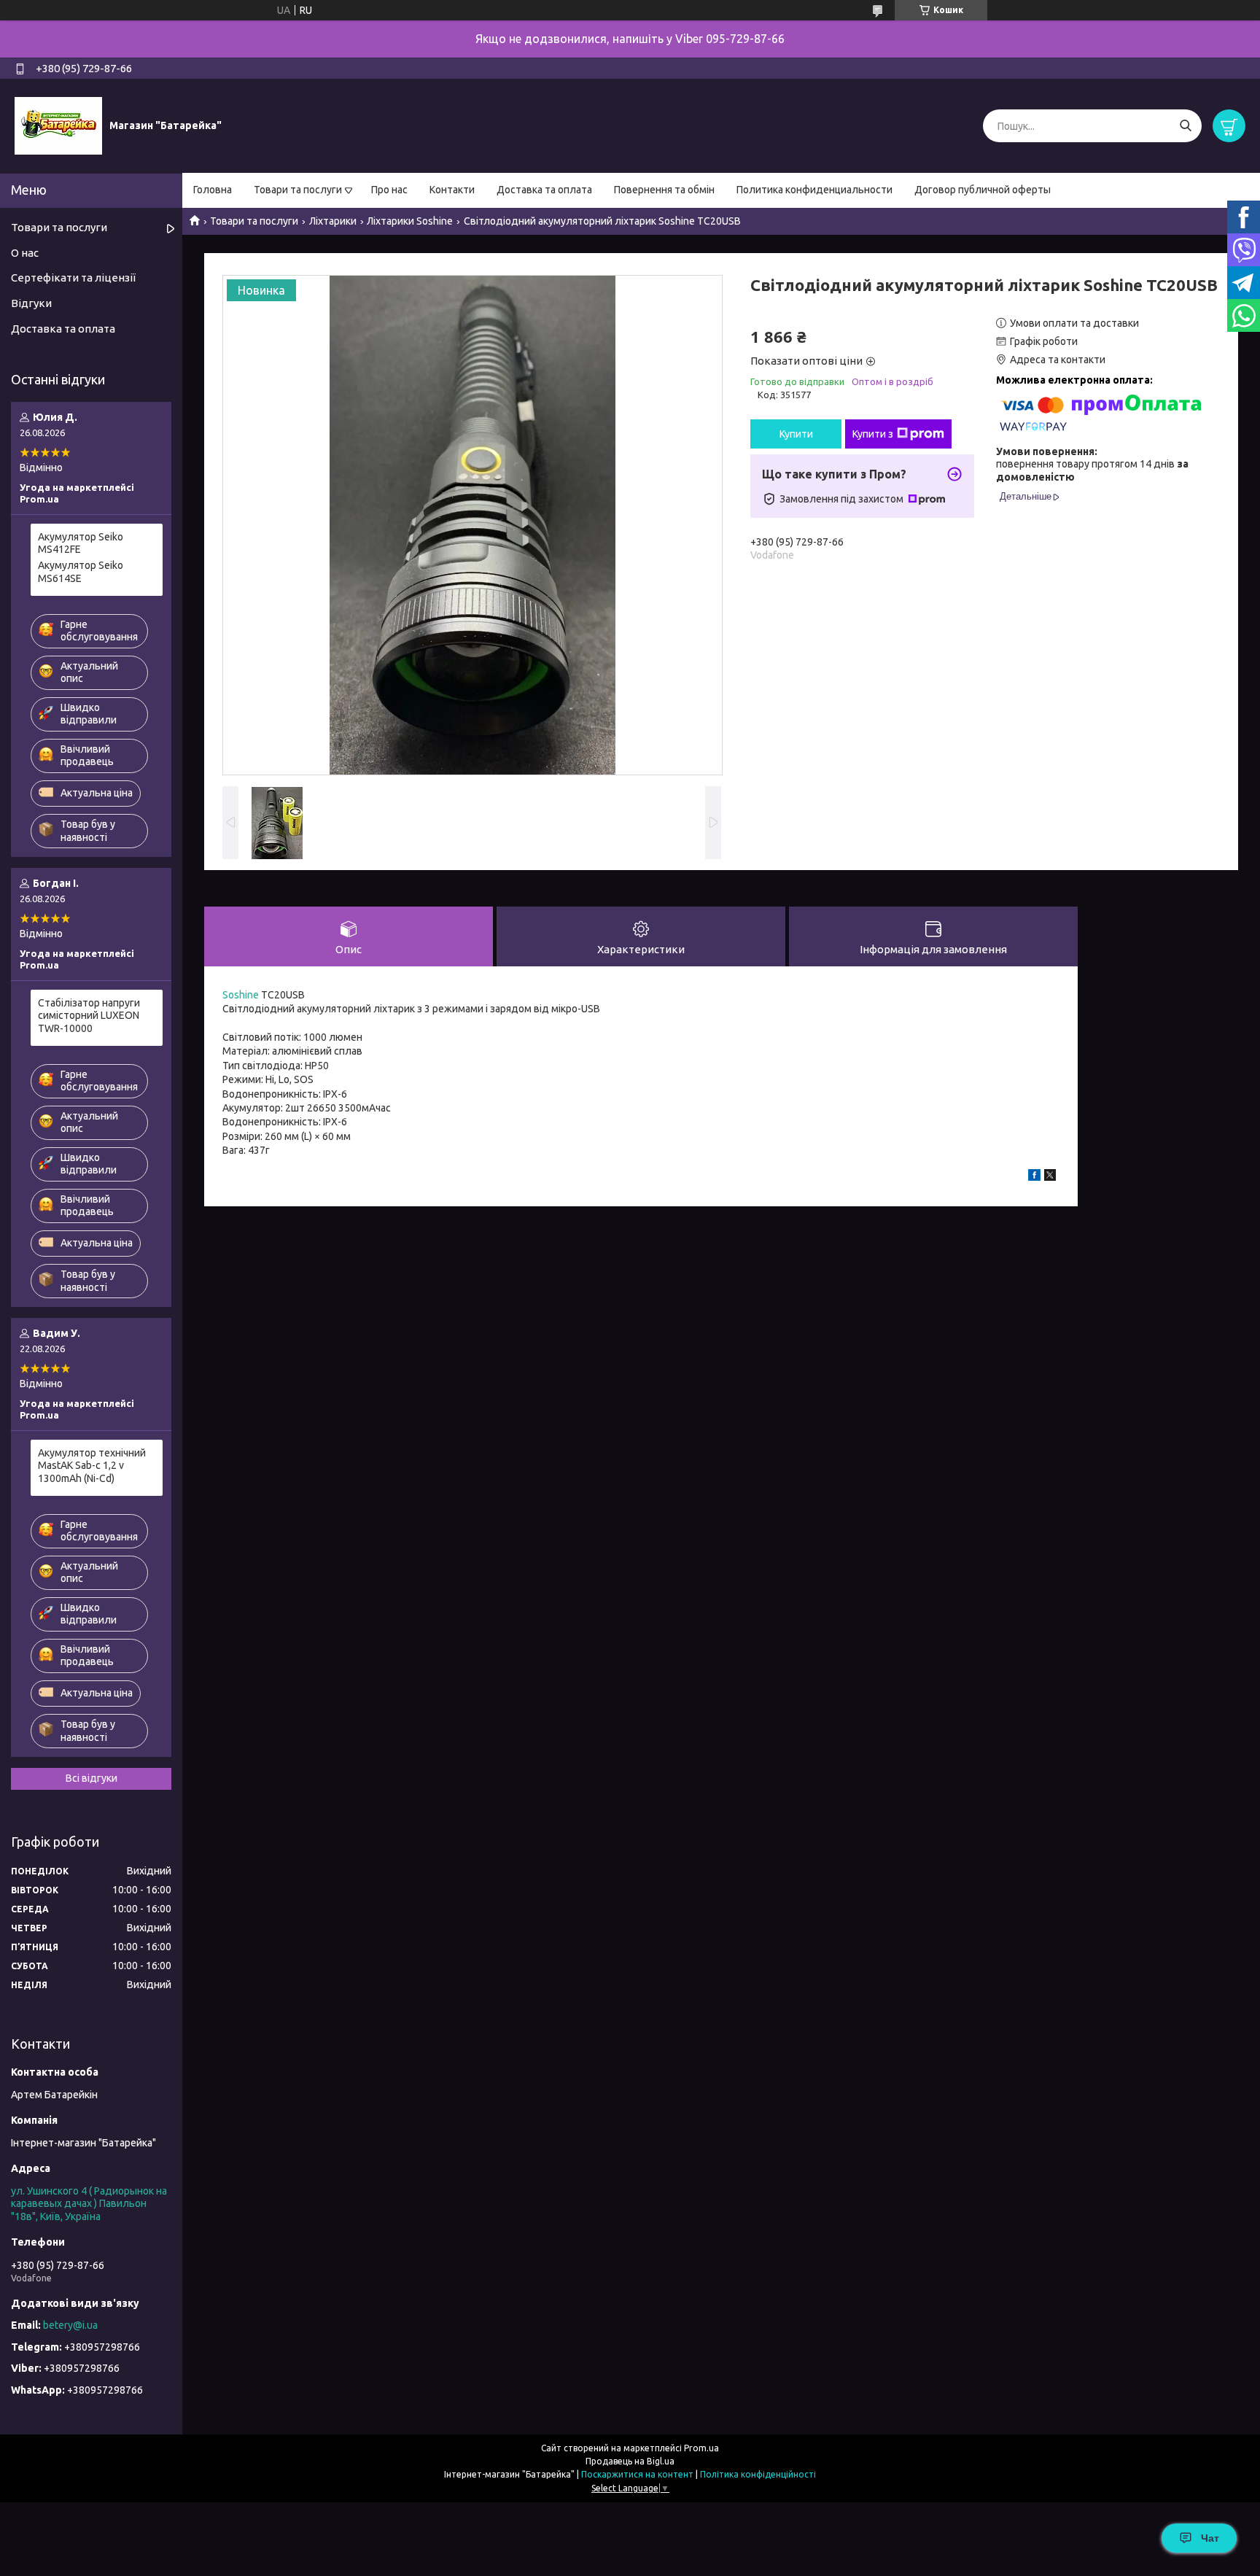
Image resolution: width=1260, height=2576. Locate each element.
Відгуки (31, 303)
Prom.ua (701, 2448)
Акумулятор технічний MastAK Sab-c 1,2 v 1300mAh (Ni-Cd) (92, 1466)
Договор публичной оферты (983, 190)
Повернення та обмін (664, 190)
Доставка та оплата (544, 190)
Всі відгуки (92, 1778)
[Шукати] (1185, 126)
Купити (796, 434)
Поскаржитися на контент (637, 2474)
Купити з (873, 434)
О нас (25, 253)
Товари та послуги (298, 190)
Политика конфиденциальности (814, 190)
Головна (213, 190)
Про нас (389, 190)
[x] (1050, 1177)
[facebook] (1034, 1177)
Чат (1210, 2538)
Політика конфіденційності (758, 2474)
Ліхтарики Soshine (410, 221)
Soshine (241, 995)
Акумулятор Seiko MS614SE (81, 572)
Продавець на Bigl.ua (630, 2461)
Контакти (452, 190)
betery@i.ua (70, 2325)
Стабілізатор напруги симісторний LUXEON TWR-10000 (89, 1016)
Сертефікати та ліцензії (73, 278)
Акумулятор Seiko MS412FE (81, 543)
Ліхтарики (333, 221)
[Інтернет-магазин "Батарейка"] (58, 125)
